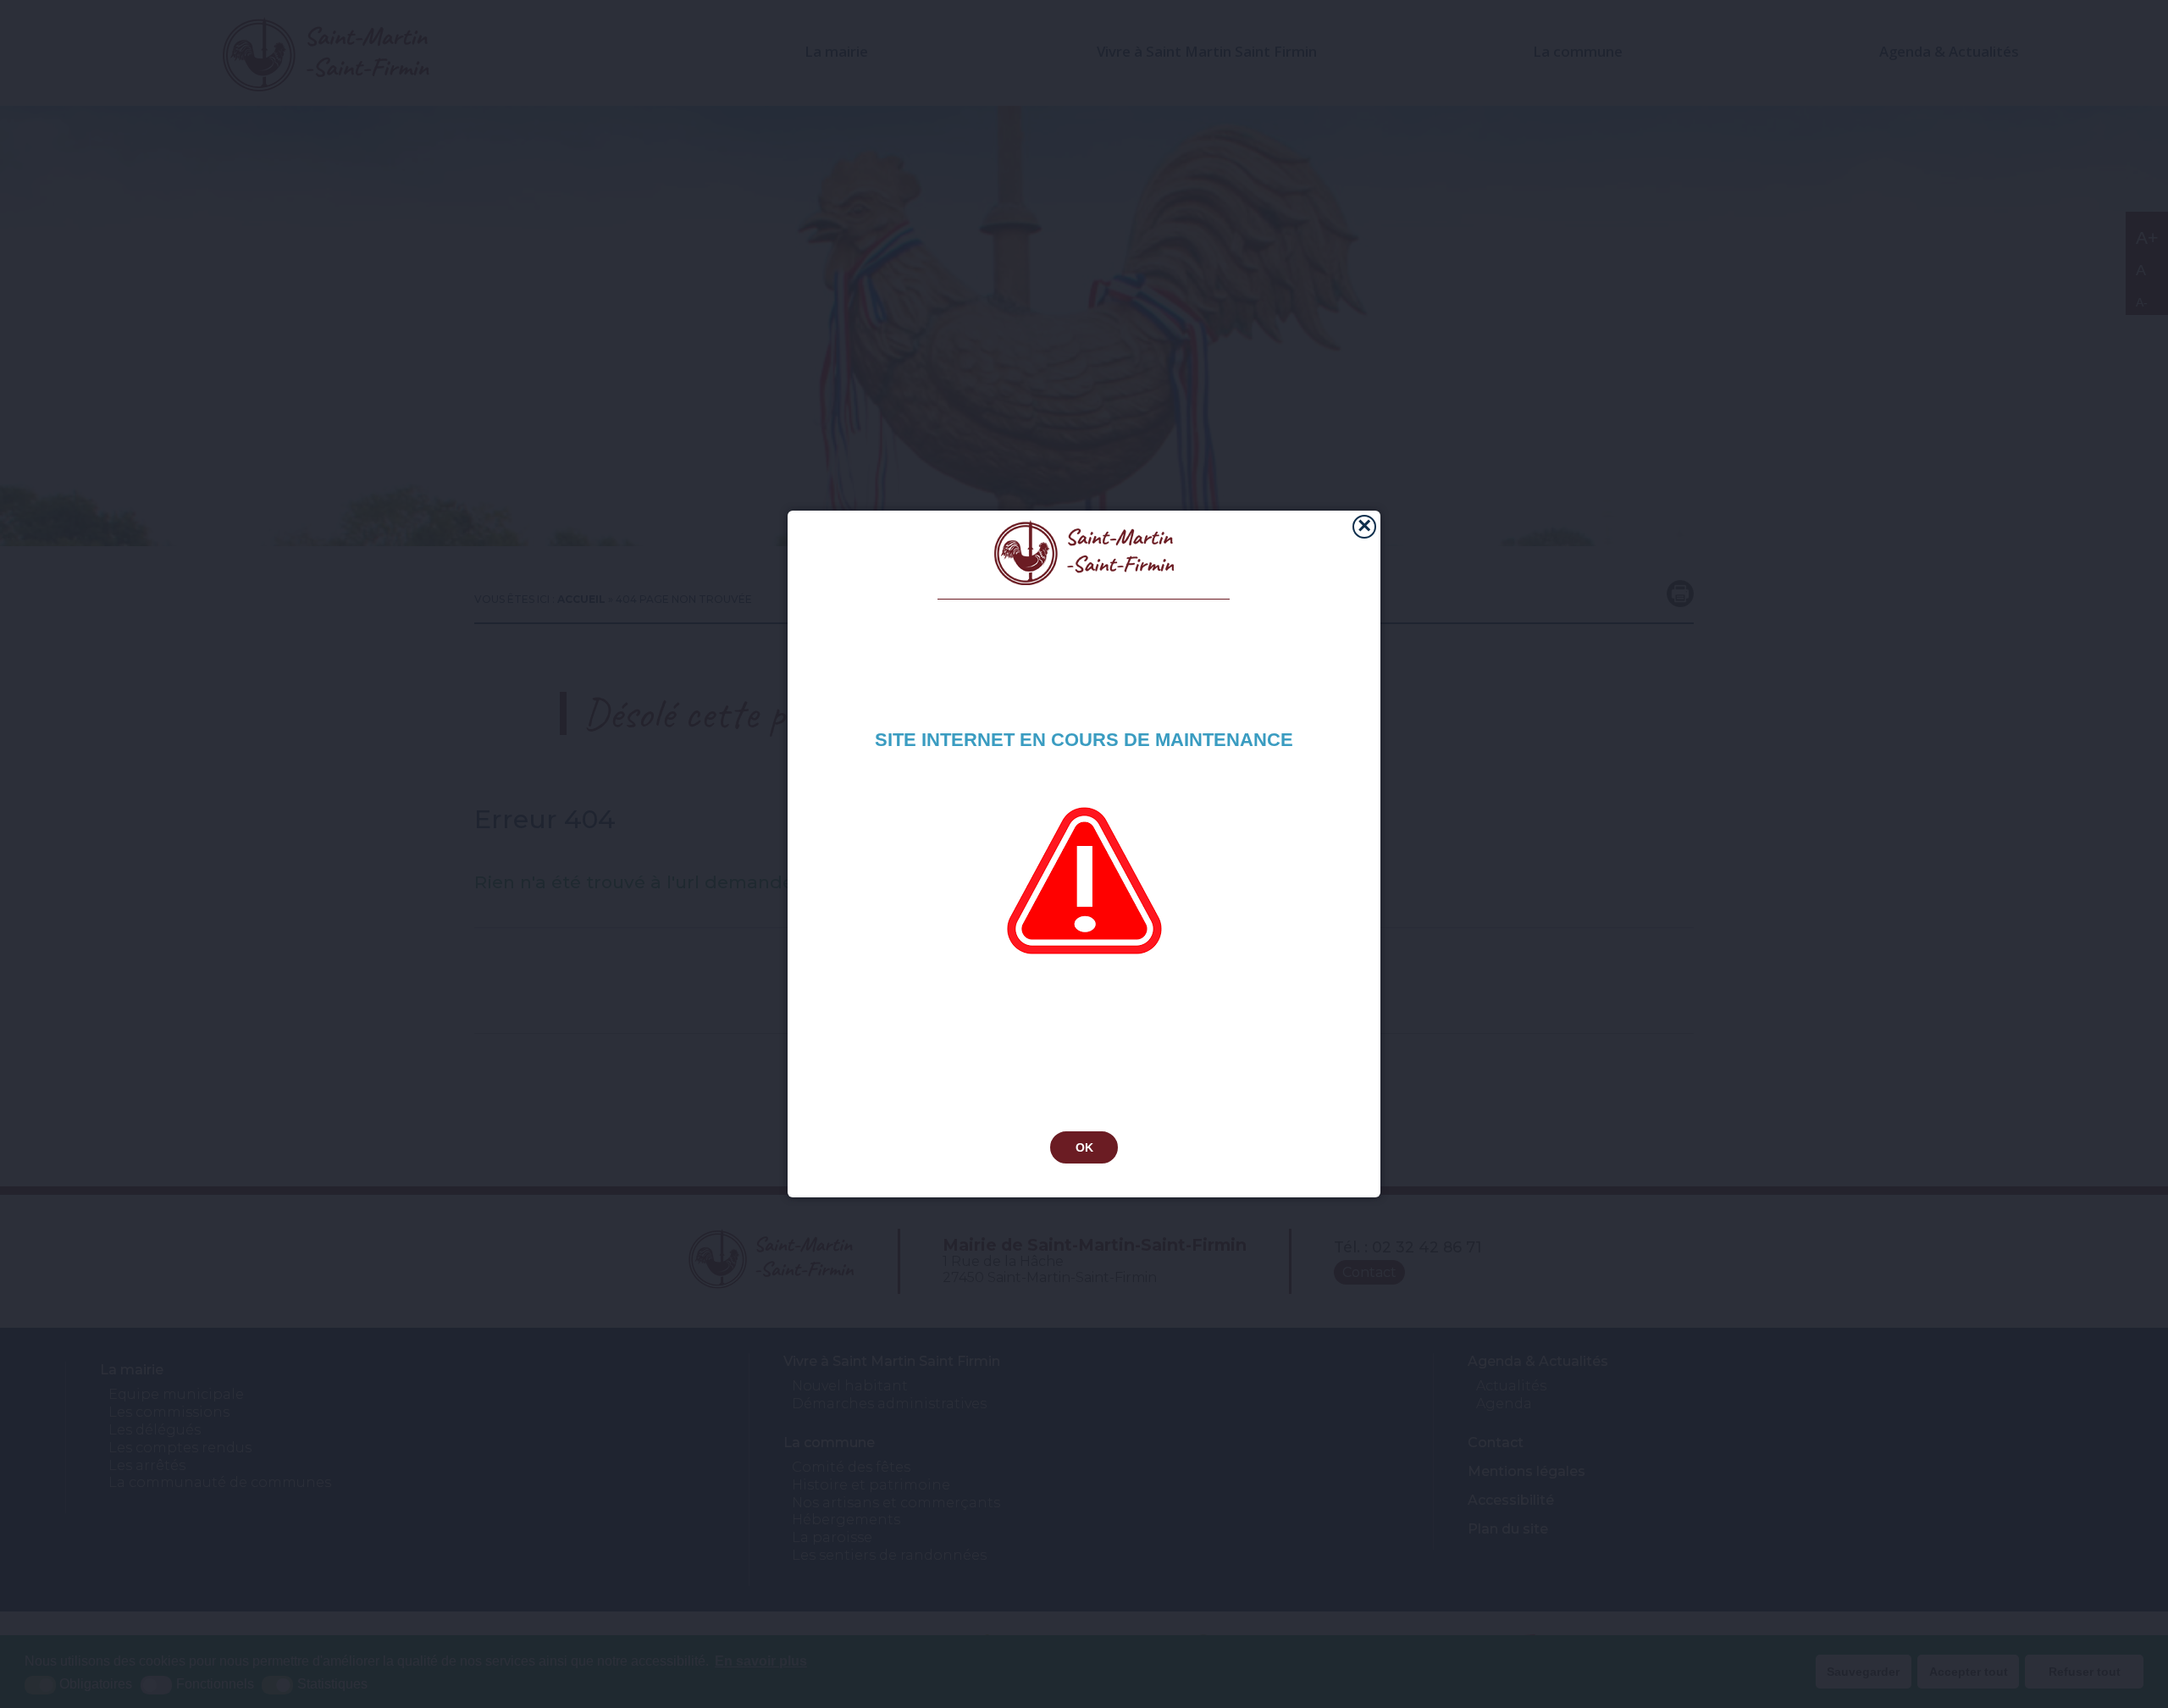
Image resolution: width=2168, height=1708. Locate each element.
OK (1084, 1147)
